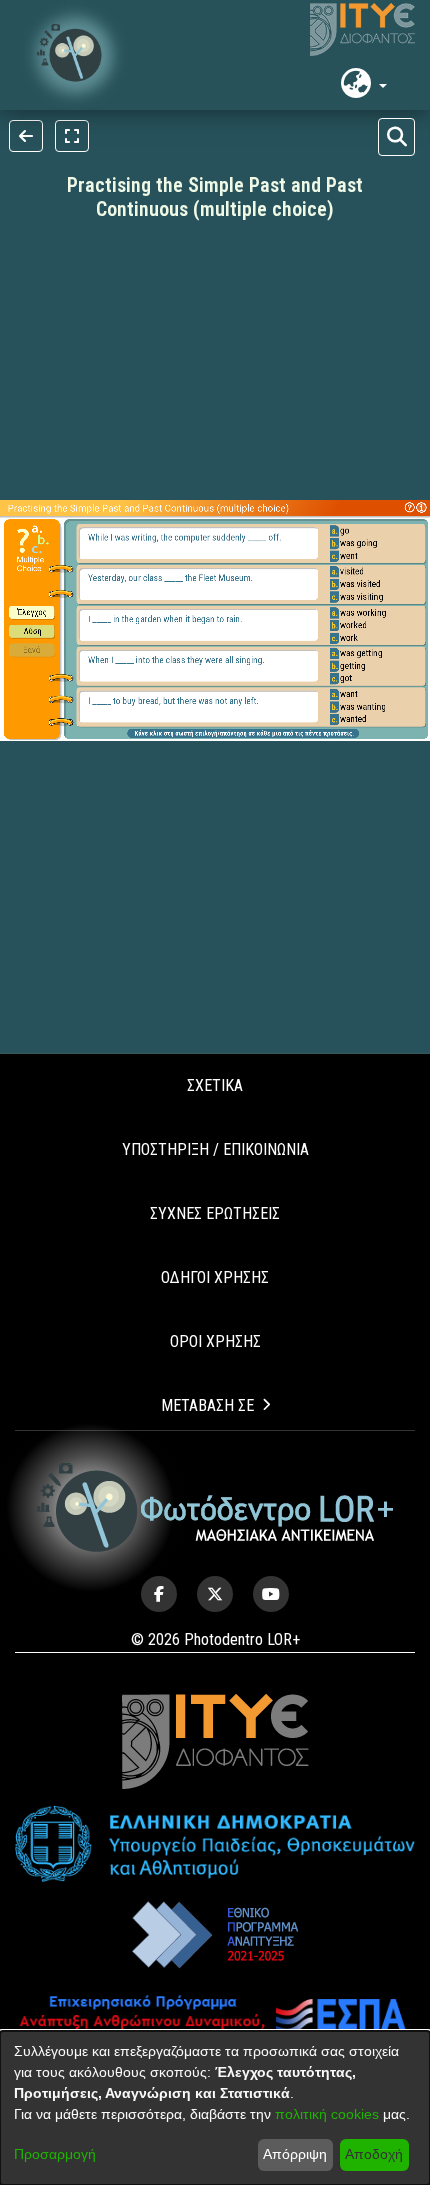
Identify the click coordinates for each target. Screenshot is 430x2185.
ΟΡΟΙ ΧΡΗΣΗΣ (215, 1341)
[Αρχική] (215, 1507)
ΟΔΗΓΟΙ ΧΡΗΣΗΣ (215, 1277)
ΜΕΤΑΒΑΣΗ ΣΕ (207, 1405)
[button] (75, 55)
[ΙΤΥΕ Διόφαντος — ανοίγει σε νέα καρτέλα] (362, 30)
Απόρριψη (295, 2154)
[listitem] (159, 1594)
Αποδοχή (374, 2154)
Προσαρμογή (55, 2154)
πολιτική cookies (327, 2114)
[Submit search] (396, 137)
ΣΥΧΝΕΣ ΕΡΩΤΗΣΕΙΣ (215, 1213)
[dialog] (215, 2108)
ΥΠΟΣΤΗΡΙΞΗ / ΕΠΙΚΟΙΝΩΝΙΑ (215, 1149)
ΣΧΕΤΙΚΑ (215, 1085)
